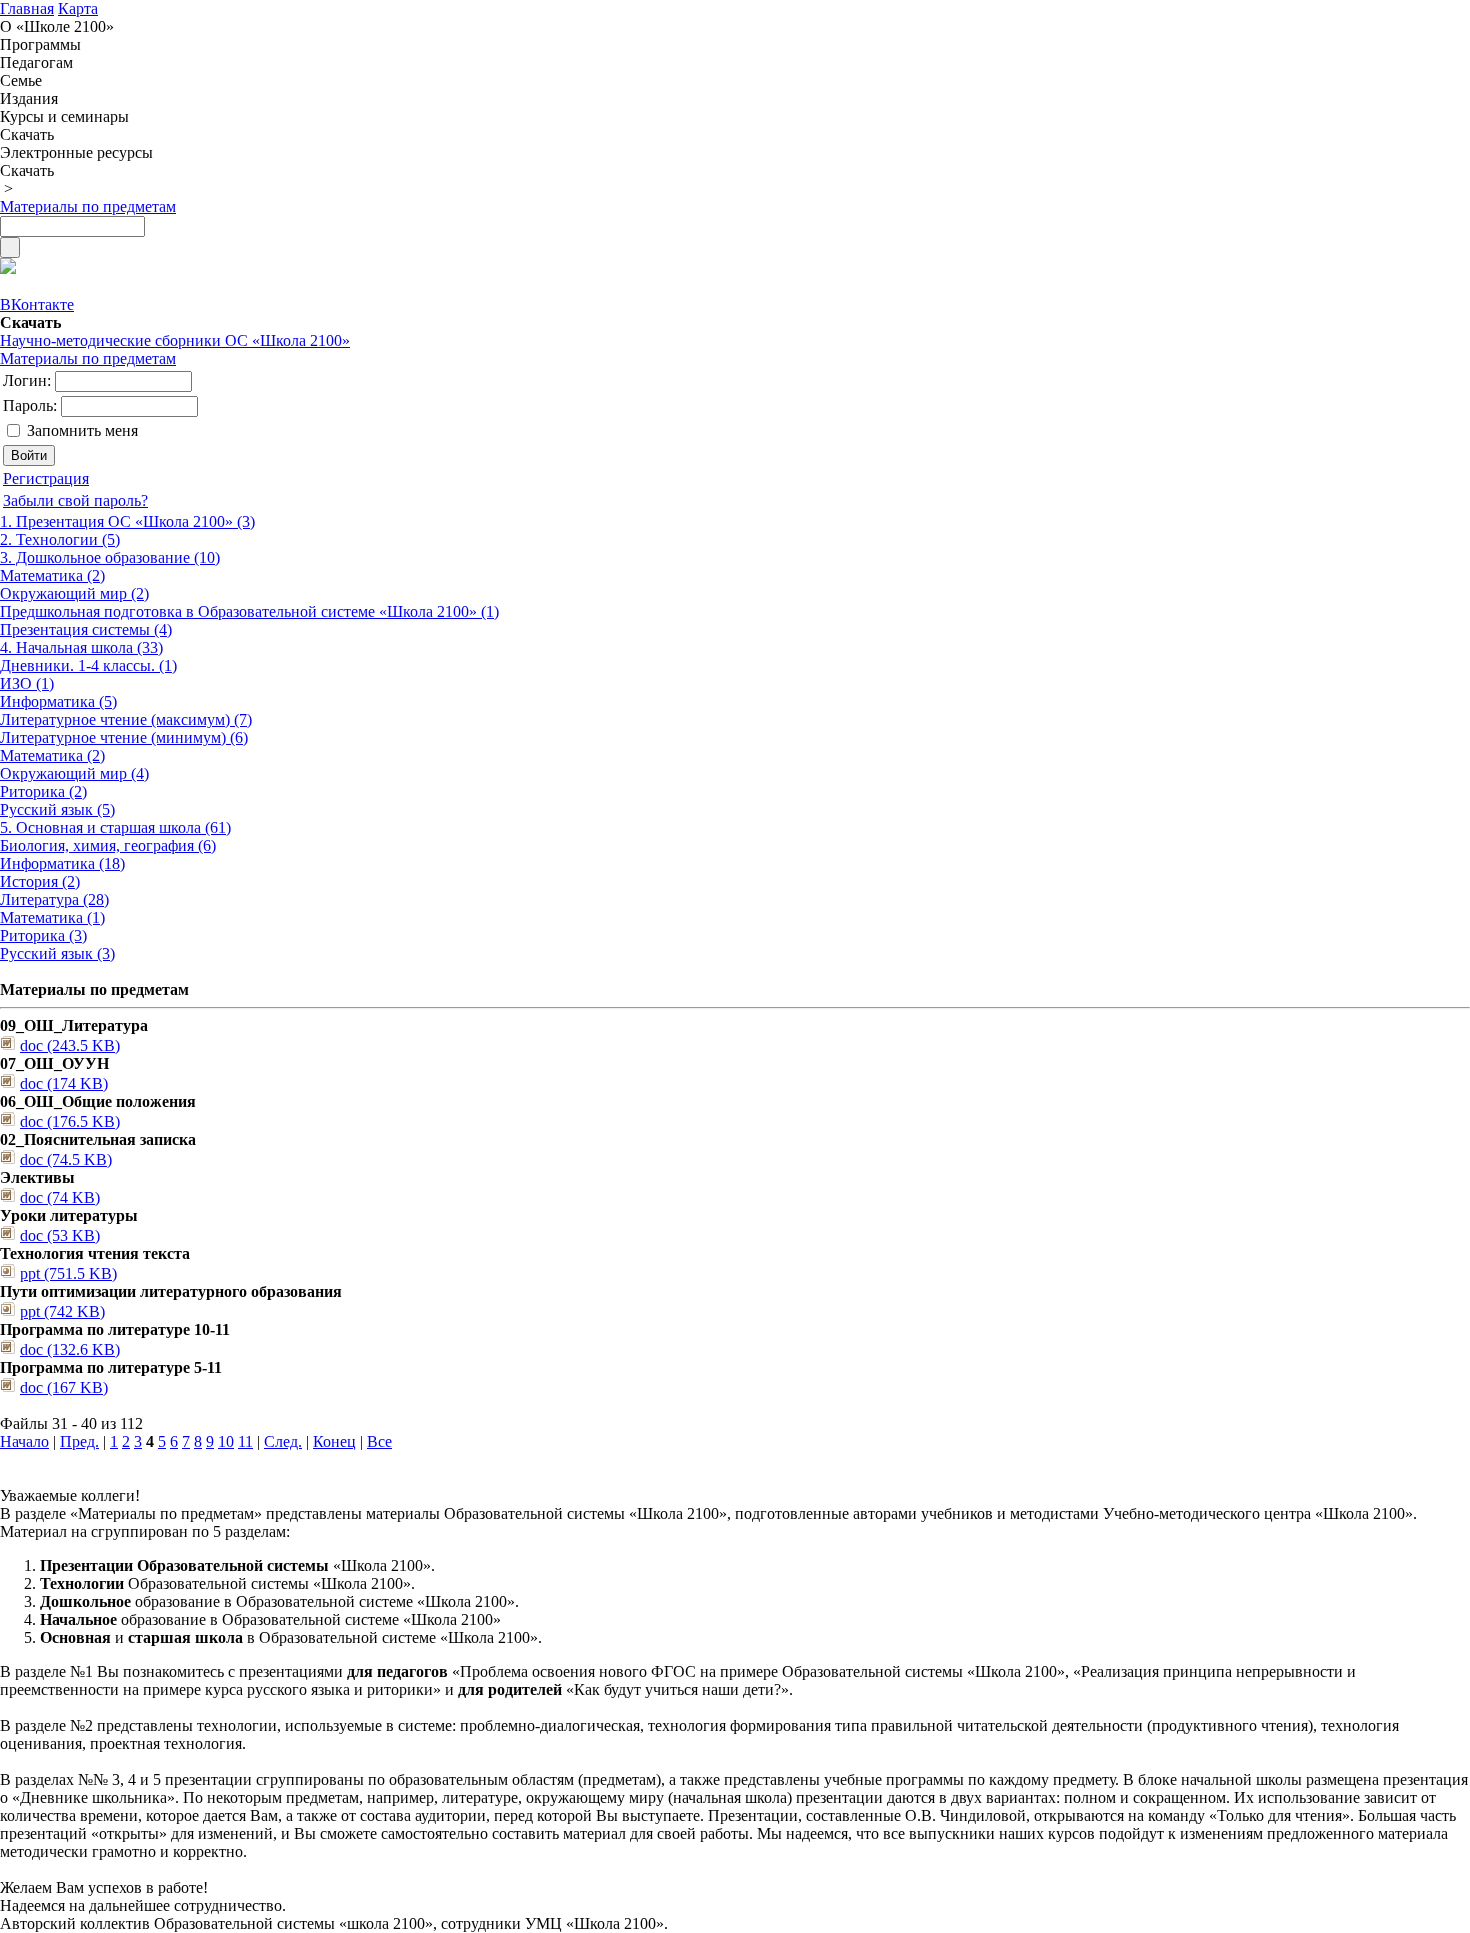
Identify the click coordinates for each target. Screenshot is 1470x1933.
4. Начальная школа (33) (81, 647)
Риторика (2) (43, 791)
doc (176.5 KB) (70, 1121)
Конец (334, 1441)
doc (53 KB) (60, 1235)
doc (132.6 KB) (70, 1349)
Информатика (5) (58, 701)
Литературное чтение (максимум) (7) (126, 719)
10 (226, 1441)
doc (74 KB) (60, 1197)
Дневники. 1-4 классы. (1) (88, 665)
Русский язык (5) (57, 809)
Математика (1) (52, 917)
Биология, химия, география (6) (108, 845)
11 (245, 1441)
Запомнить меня (82, 430)
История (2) (40, 881)
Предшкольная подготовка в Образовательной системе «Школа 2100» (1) (249, 611)
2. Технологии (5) (60, 539)
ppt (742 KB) (62, 1311)
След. (283, 1441)
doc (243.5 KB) (70, 1045)
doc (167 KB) (64, 1387)
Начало (24, 1441)
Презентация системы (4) (86, 629)
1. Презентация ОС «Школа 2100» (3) (127, 521)
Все (379, 1441)
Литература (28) (54, 899)
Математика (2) (52, 575)
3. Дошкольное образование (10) (110, 557)
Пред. (79, 1441)
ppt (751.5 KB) (68, 1273)
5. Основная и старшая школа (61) (115, 827)
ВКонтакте (37, 304)
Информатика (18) (62, 863)
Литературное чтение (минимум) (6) (124, 737)
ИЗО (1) (27, 683)
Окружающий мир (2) (74, 593)
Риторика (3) (43, 935)
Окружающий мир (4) (74, 773)
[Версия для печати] (8, 268)
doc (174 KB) (64, 1083)
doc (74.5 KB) (66, 1159)
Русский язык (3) (57, 953)
